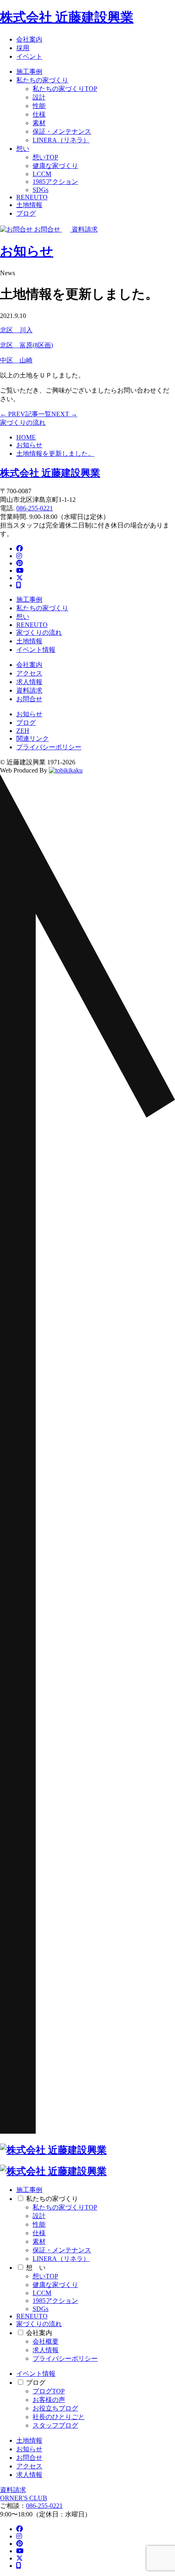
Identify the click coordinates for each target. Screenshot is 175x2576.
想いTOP (45, 157)
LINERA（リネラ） (61, 140)
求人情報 (29, 682)
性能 (39, 106)
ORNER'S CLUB (24, 2498)
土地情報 (29, 205)
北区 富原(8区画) (26, 345)
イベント (29, 56)
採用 (23, 48)
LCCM (42, 174)
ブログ (26, 213)
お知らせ (27, 251)
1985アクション (55, 182)
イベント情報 (36, 650)
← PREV (13, 414)
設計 (39, 97)
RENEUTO (32, 197)
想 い (36, 2268)
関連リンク (33, 738)
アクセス (29, 673)
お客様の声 (49, 2400)
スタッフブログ (55, 2425)
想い (23, 149)
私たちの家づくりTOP (65, 89)
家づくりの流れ (23, 423)
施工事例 (29, 72)
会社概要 (46, 2341)
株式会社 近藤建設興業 (67, 17)
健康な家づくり (55, 166)
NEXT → (64, 414)
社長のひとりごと (59, 2417)
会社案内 (29, 39)
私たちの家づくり (42, 80)
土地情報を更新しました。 (55, 454)
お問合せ (29, 699)
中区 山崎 (16, 360)
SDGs (40, 190)
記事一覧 (38, 414)
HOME (26, 437)
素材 (39, 123)
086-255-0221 (35, 508)
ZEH (23, 731)
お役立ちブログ (55, 2408)
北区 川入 (16, 330)
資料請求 (29, 690)
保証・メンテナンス (62, 131)
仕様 (39, 114)
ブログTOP (49, 2391)
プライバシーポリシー (49, 747)
